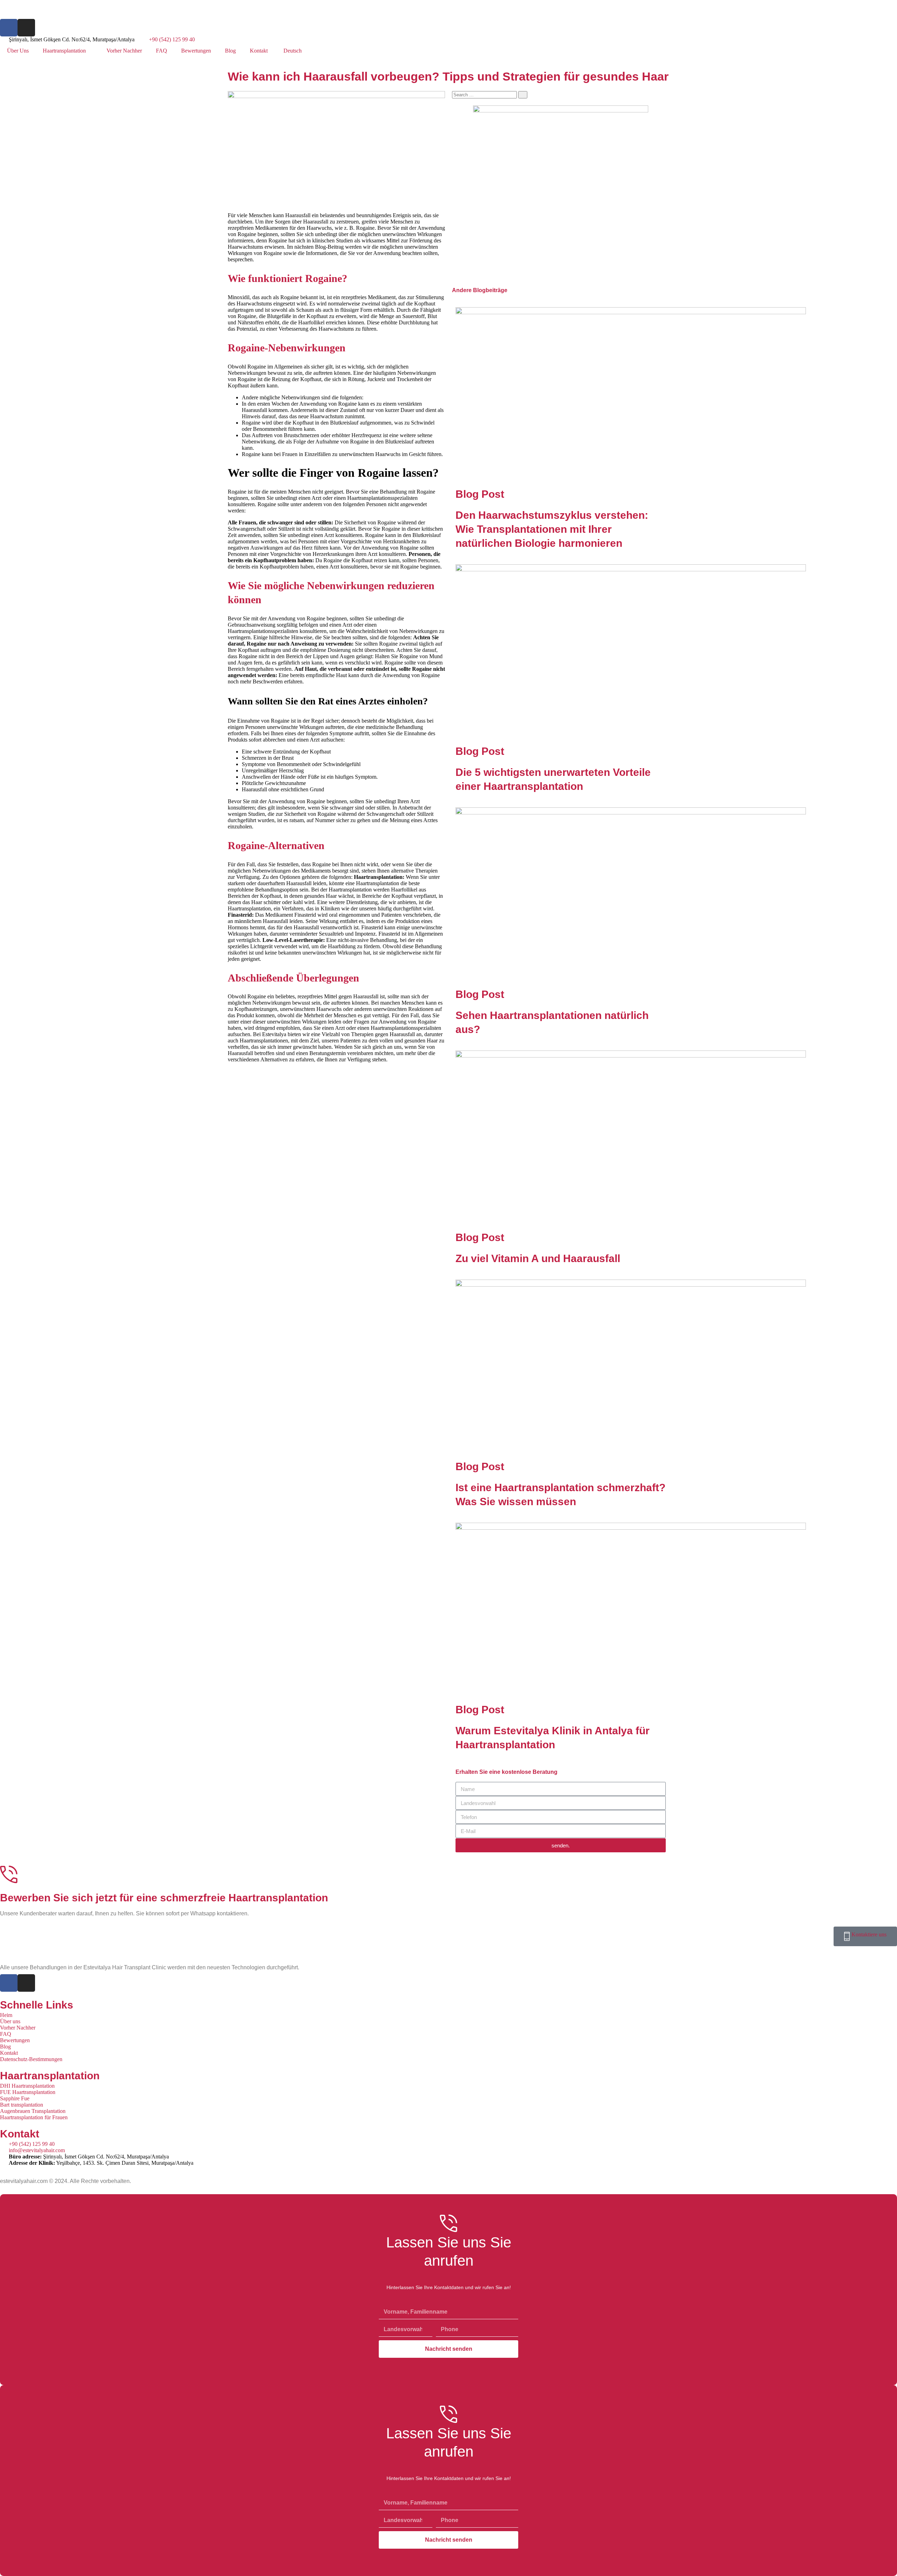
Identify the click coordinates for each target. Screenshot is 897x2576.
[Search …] (485, 94)
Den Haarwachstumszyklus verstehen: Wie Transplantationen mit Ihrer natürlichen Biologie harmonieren (552, 529)
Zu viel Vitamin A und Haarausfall (538, 1258)
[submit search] (523, 95)
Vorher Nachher (124, 51)
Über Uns (18, 51)
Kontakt (259, 51)
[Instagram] (26, 28)
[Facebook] (9, 28)
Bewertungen (196, 51)
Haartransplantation (64, 51)
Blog (230, 51)
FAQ (162, 51)
